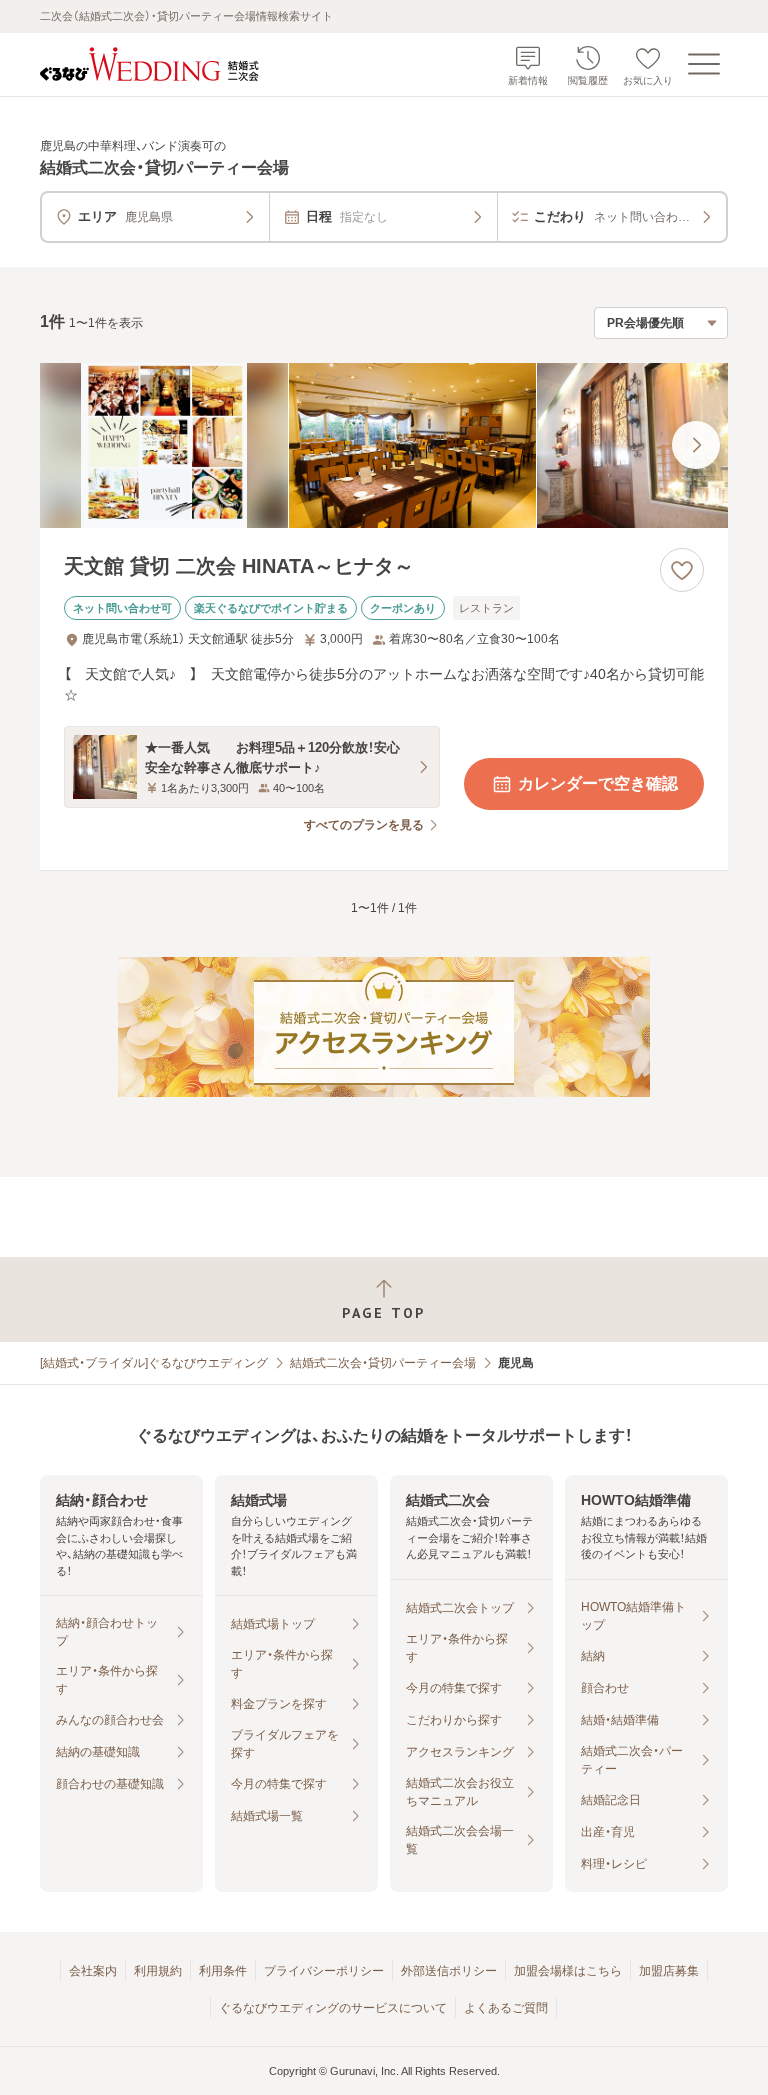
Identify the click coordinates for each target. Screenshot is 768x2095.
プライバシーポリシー (324, 1971)
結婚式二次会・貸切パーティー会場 (383, 1363)
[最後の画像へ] (696, 445)
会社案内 (93, 1971)
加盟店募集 (669, 1971)
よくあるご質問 (506, 2008)
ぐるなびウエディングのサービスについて (333, 2008)
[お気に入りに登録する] (682, 570)
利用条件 (223, 1971)
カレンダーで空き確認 (598, 783)
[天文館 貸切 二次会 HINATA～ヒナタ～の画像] (384, 445)
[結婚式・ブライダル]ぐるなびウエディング (154, 1363)
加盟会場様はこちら (568, 1971)
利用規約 (158, 1971)
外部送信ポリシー (449, 1971)
